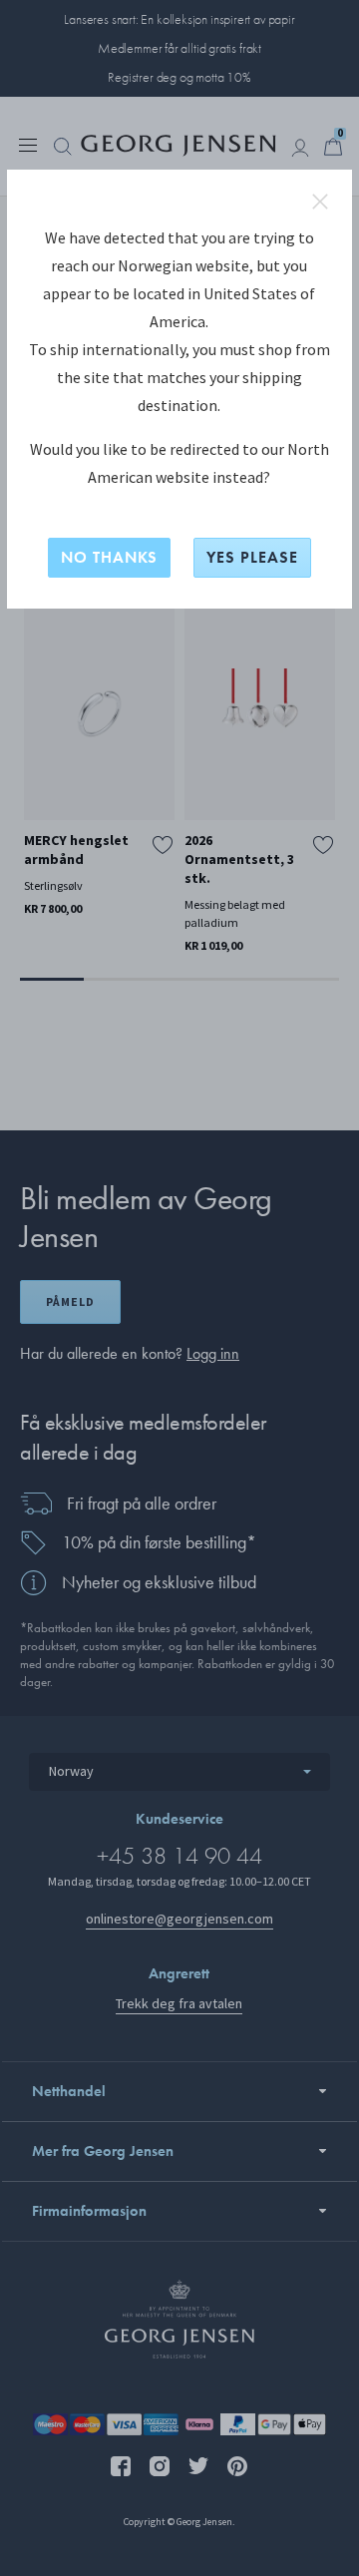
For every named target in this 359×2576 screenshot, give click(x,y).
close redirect (320, 202)
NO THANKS (109, 557)
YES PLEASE (252, 557)
